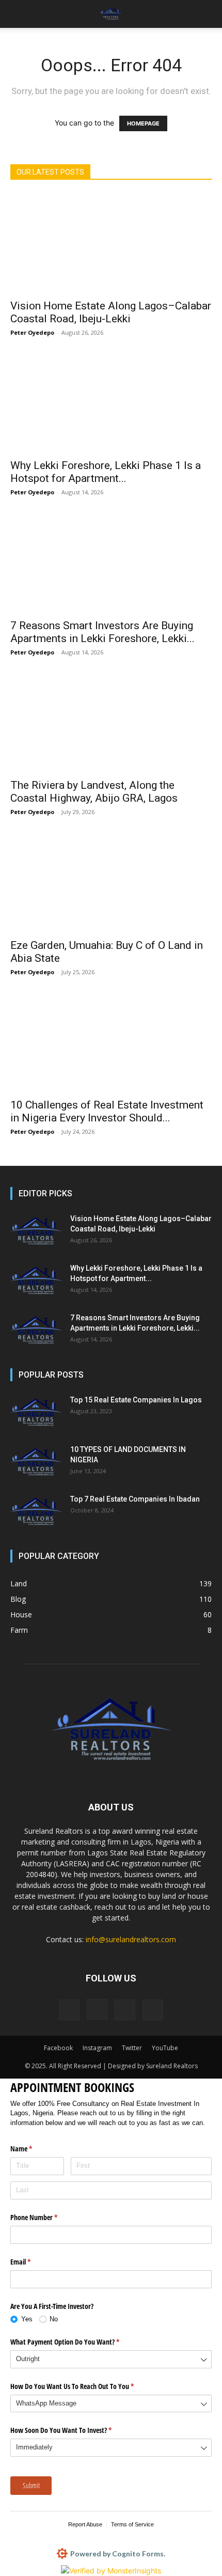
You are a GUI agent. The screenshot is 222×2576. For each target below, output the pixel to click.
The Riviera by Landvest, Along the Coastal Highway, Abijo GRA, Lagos (94, 792)
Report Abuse (85, 2524)
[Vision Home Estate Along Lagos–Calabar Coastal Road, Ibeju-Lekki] (111, 243)
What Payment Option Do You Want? (77, 2342)
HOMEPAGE (143, 123)
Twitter (132, 2048)
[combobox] (111, 2359)
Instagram (97, 2048)
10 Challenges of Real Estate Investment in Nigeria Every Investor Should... (107, 1111)
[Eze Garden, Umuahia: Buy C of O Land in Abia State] (111, 883)
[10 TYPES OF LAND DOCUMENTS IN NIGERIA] (36, 1462)
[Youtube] (153, 2010)
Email (33, 2262)
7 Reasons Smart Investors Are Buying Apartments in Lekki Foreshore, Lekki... (102, 632)
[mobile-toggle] (18, 14)
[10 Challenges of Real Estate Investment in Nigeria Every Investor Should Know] (111, 1043)
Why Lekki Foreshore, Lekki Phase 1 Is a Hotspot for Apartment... (106, 472)
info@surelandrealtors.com (131, 1939)
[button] (208, 14)
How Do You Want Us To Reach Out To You (84, 2386)
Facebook (58, 2048)
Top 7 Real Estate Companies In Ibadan (135, 1499)
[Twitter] (125, 2010)
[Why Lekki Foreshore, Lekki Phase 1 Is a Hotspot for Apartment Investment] (111, 403)
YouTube (165, 2048)
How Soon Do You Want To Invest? (73, 2430)
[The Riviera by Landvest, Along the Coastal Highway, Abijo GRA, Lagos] (111, 723)
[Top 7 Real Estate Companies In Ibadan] (36, 1512)
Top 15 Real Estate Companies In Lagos (136, 1400)
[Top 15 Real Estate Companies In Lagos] (36, 1413)
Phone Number (46, 2217)
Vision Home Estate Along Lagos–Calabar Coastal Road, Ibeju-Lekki (111, 312)
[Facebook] (69, 2010)
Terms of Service (132, 2524)
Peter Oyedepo (32, 332)
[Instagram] (97, 2009)
